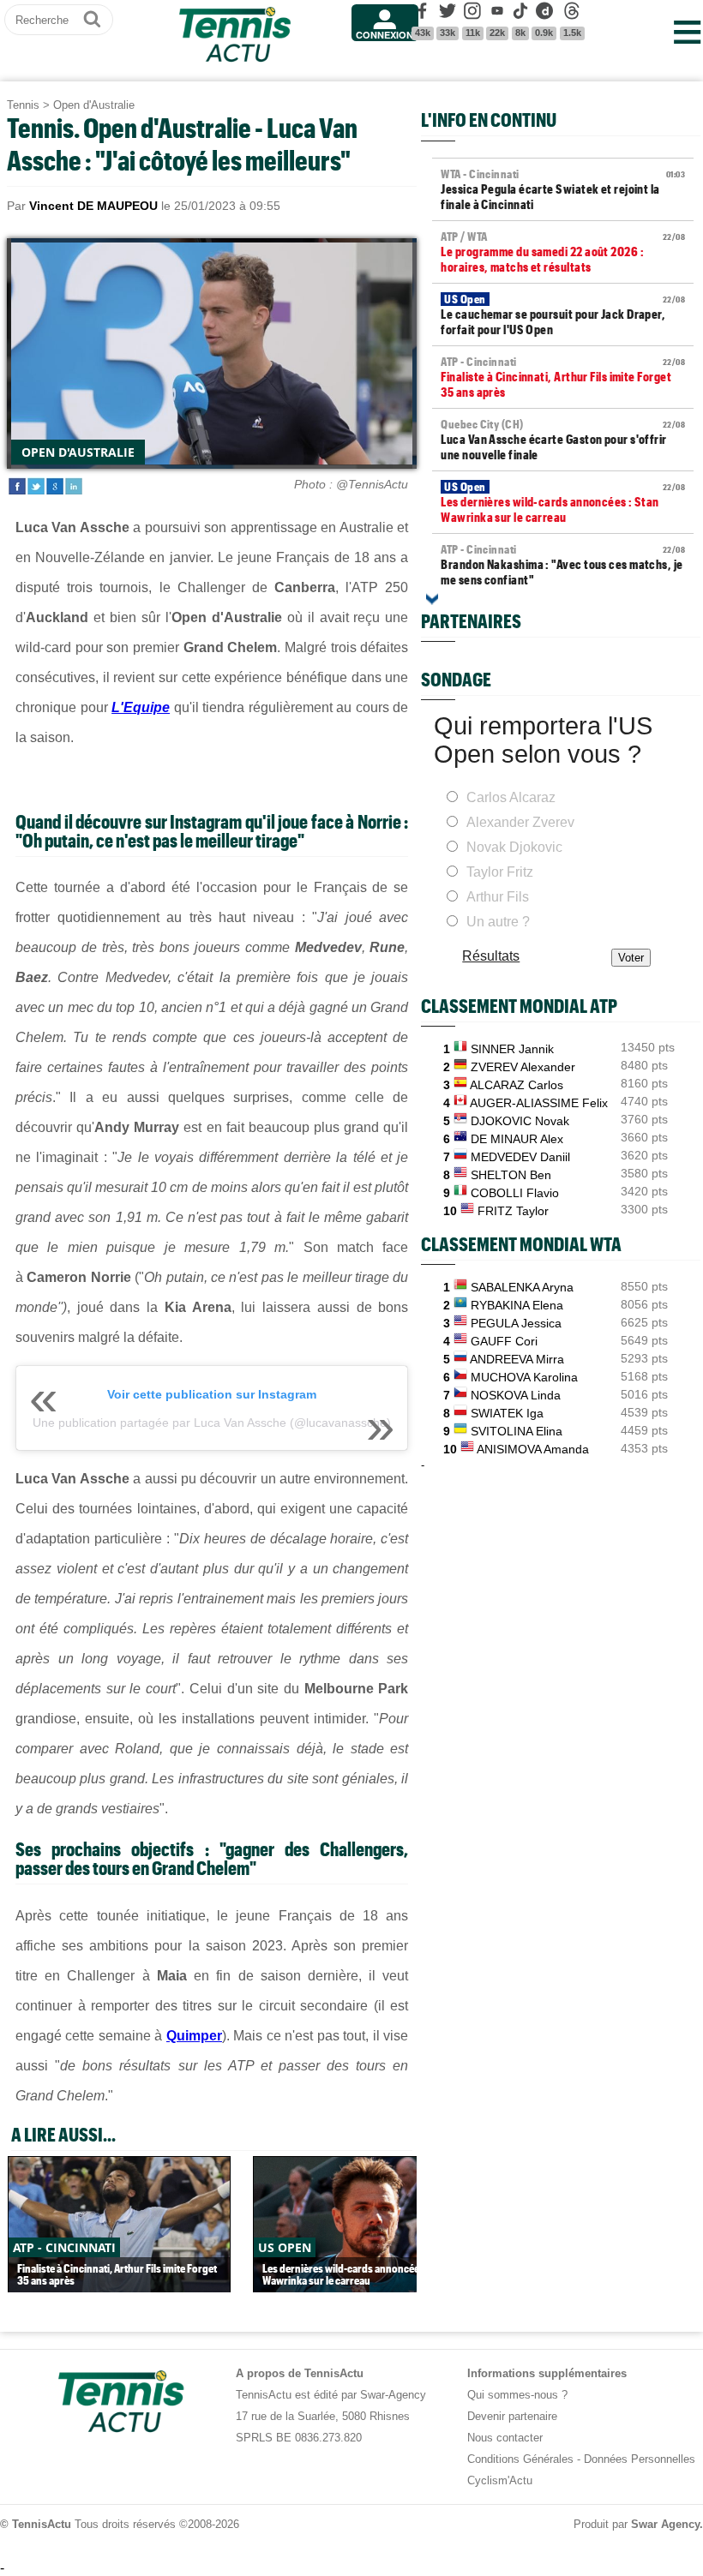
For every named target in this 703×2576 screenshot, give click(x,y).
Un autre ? (498, 922)
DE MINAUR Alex (517, 1139)
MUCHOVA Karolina (524, 1377)
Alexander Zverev (520, 822)
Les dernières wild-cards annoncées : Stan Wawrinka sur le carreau (563, 502)
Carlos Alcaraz (511, 797)
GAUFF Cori (504, 1341)
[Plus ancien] (432, 599)
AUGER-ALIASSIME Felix (539, 1103)
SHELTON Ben (511, 1175)
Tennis (23, 105)
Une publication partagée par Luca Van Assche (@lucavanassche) (212, 1423)
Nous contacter (505, 2438)
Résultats (491, 956)
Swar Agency (665, 2524)
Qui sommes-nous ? (517, 2395)
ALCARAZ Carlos (517, 1085)
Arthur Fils (498, 897)
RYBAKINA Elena (517, 1305)
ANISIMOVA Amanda (533, 1449)
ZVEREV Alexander (523, 1067)
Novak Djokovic (514, 847)
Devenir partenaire (512, 2416)
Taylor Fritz (500, 872)
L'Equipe (141, 707)
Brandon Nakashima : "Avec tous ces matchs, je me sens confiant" (563, 565)
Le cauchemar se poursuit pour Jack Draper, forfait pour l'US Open (563, 315)
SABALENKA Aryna (522, 1287)
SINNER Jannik (512, 1049)
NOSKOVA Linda (516, 1395)
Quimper (194, 2036)
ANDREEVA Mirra (517, 1359)
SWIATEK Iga (507, 1413)
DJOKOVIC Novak (520, 1121)
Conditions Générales (520, 2459)
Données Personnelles (640, 2459)
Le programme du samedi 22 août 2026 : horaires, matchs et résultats (563, 252)
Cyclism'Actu (500, 2480)
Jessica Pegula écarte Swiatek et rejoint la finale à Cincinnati (563, 189)
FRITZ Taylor (513, 1211)
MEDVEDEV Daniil (520, 1157)
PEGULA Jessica (516, 1323)
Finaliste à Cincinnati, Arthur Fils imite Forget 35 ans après (563, 377)
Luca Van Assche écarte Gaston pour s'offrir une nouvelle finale (563, 440)
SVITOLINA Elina (517, 1431)
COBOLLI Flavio (515, 1193)
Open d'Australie (94, 105)
